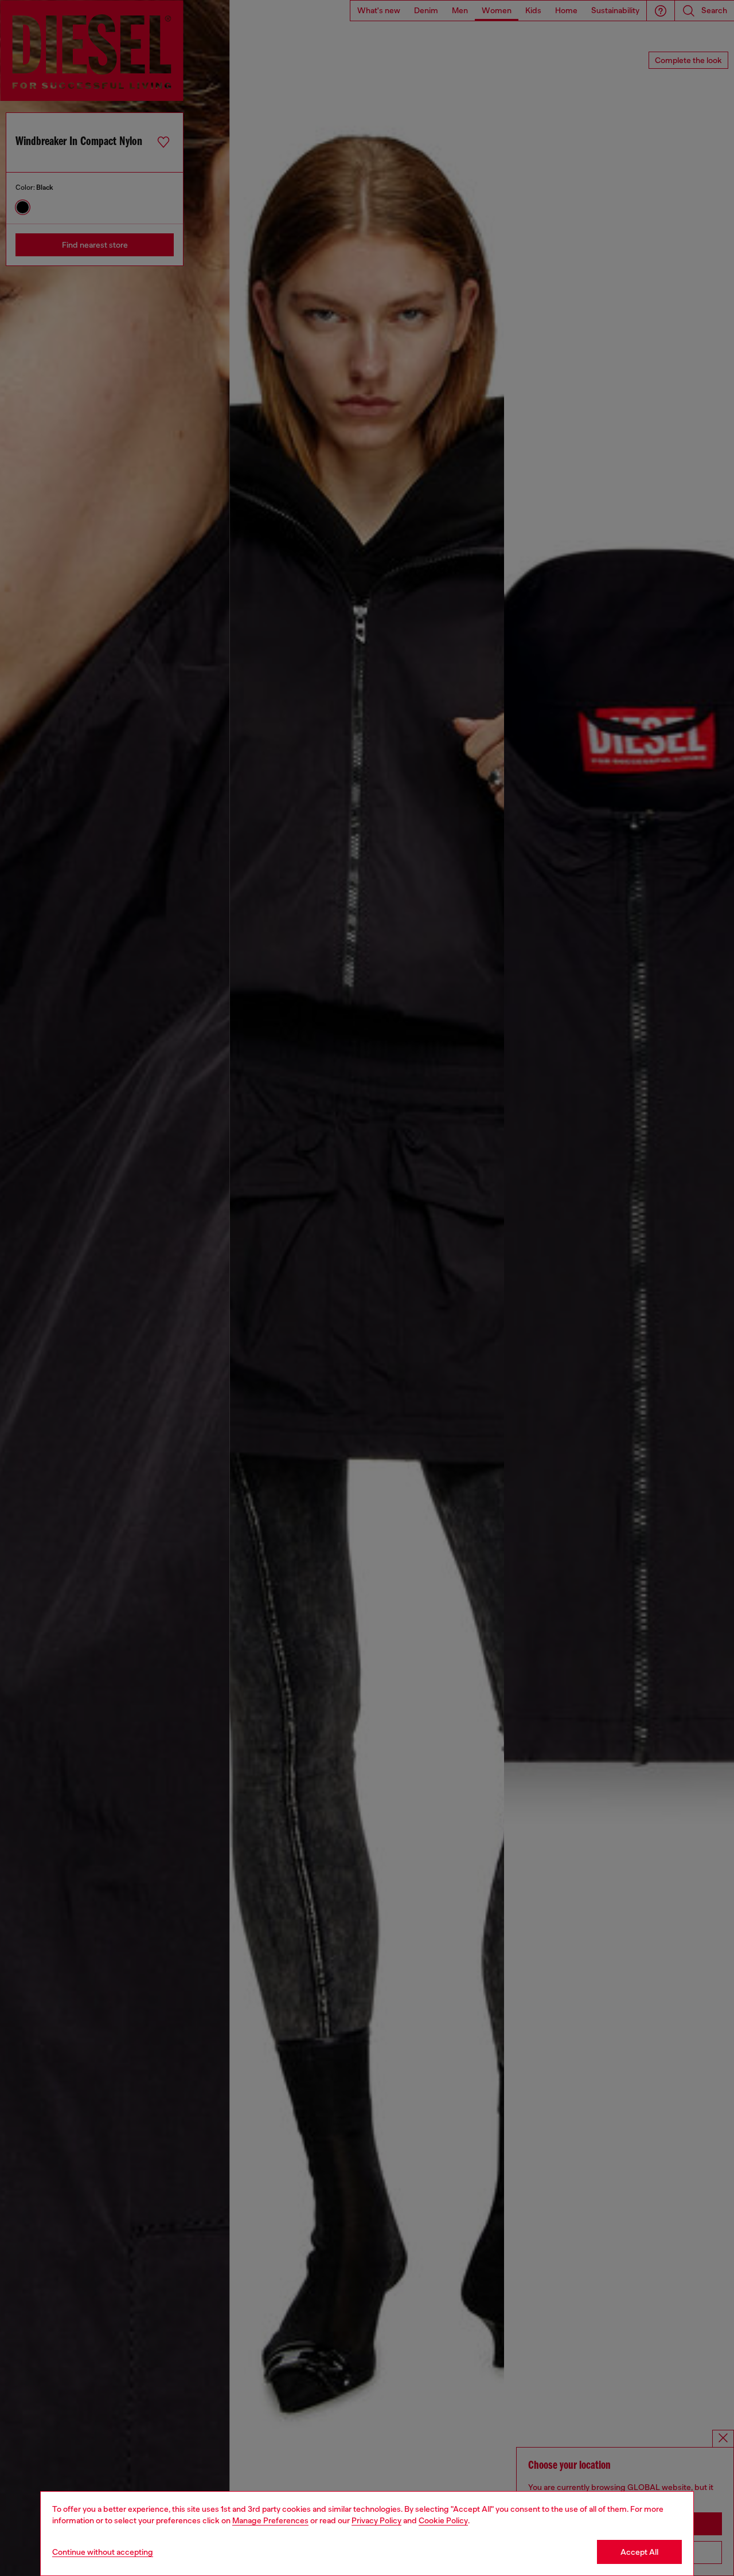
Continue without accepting (103, 2552)
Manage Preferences (270, 2520)
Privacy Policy (376, 2520)
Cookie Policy (443, 2520)
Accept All (639, 2552)
